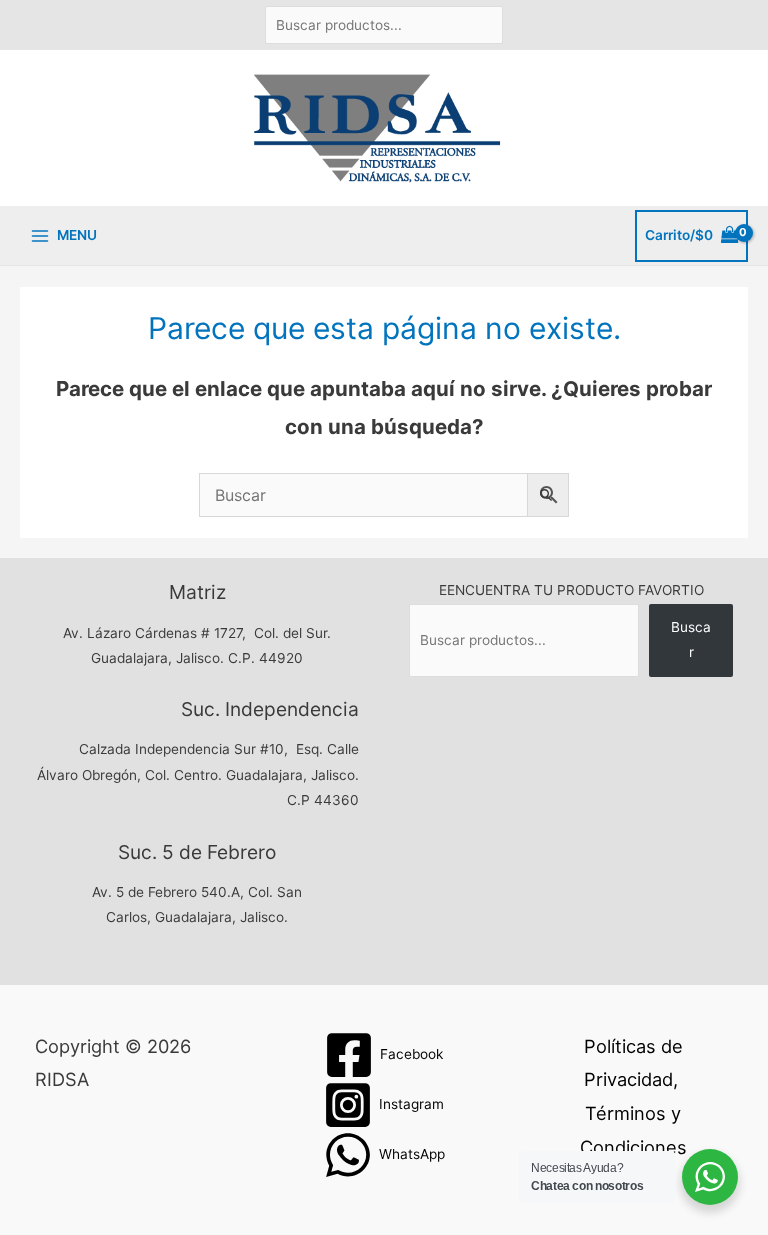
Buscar (691, 639)
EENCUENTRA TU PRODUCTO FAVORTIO (571, 590)
